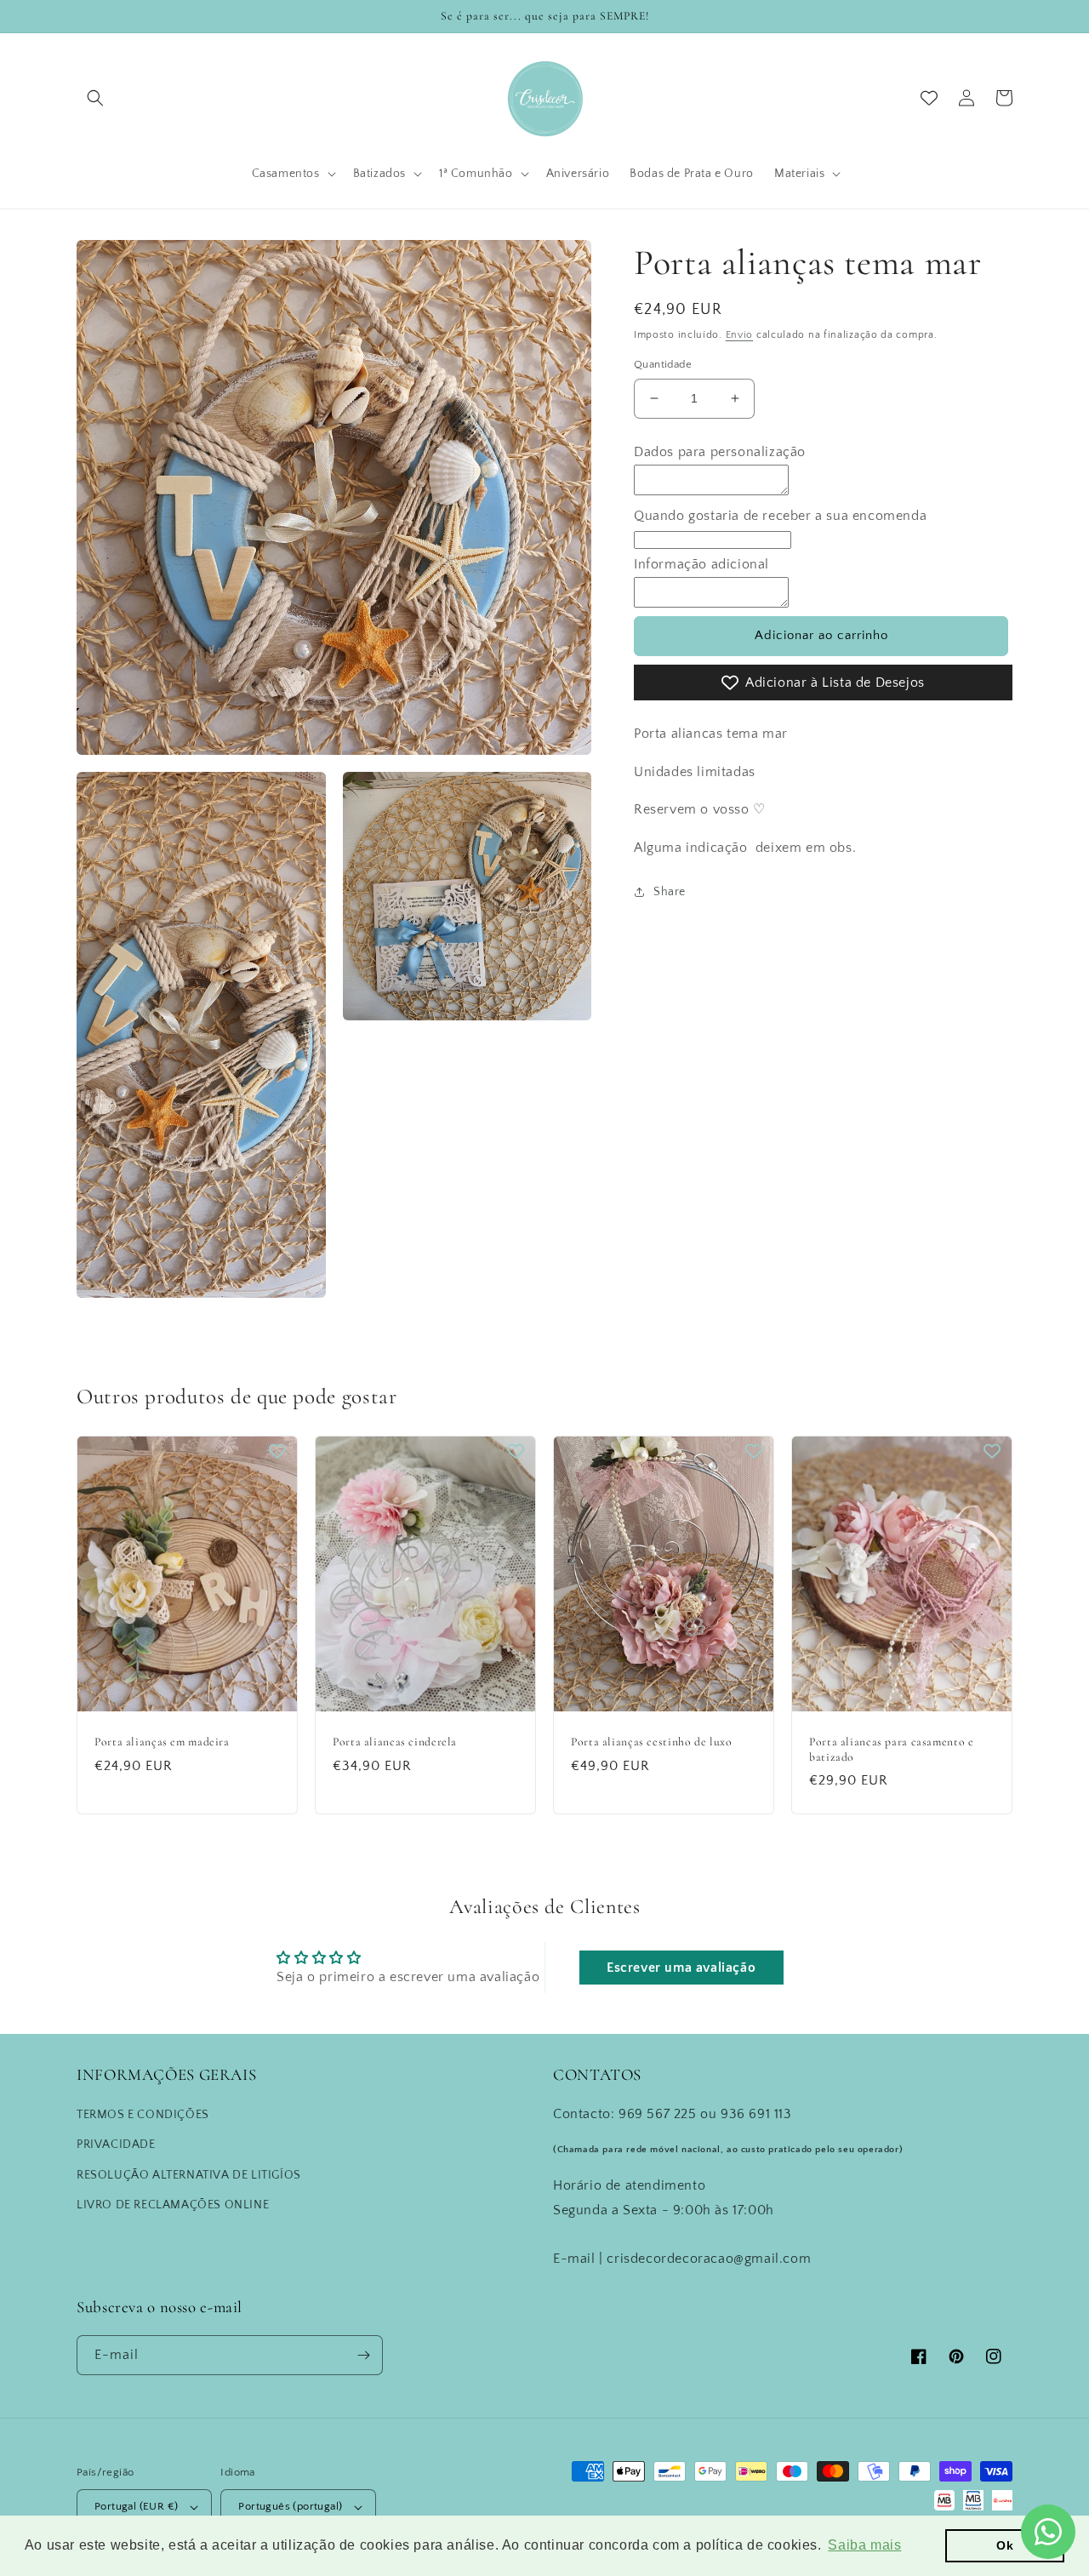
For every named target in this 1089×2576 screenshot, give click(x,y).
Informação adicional (701, 564)
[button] (95, 98)
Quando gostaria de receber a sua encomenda (780, 515)
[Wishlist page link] (929, 98)
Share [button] (670, 892)
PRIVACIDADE (116, 2145)
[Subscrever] (363, 2355)
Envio (740, 335)
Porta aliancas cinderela (395, 1742)
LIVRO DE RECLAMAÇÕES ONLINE (173, 2205)
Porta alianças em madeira (162, 1742)
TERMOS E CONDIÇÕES (143, 2115)
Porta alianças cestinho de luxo (652, 1742)
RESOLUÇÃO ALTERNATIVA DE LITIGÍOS (189, 2175)
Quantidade (663, 364)
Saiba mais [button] (864, 2545)
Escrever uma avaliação (681, 1968)
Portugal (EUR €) (136, 2506)
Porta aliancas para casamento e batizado (892, 1749)
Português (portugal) (290, 2506)
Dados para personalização (720, 452)
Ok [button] (1005, 2545)
